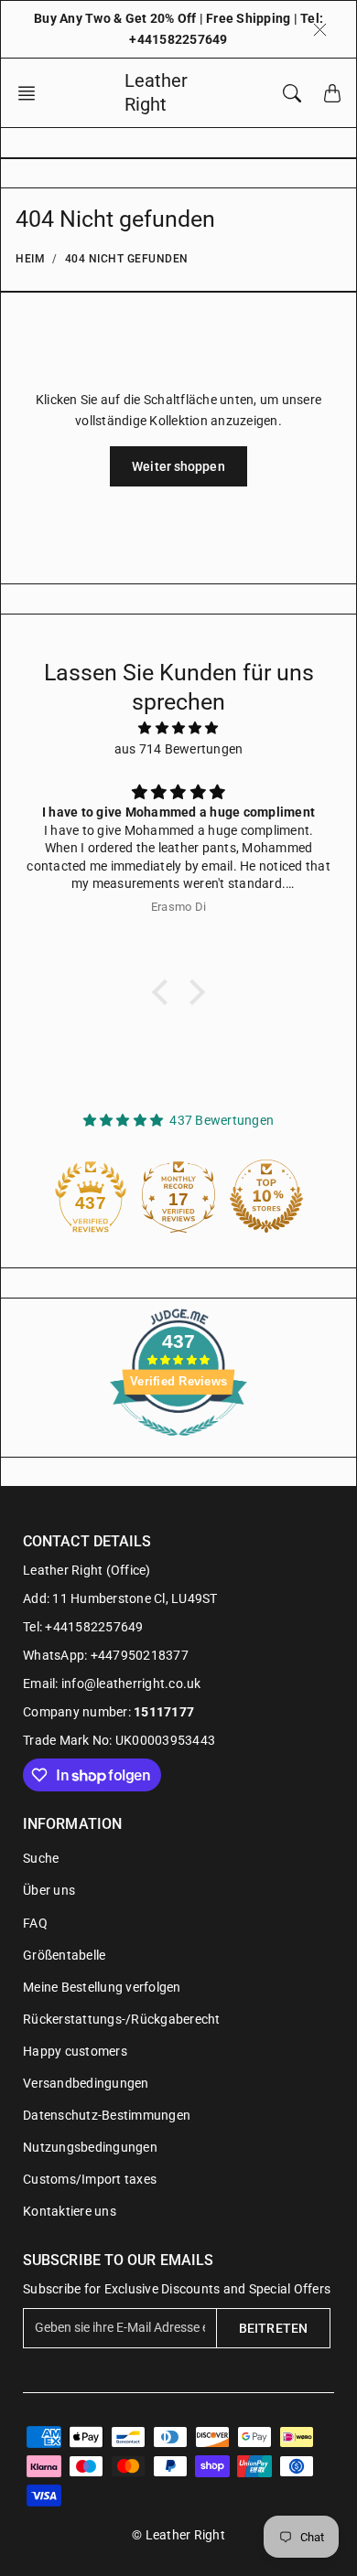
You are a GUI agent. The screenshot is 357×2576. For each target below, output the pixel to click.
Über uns (49, 1890)
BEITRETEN (273, 2328)
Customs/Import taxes (90, 2179)
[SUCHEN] (292, 93)
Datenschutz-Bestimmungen (107, 2115)
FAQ (35, 1923)
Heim (30, 259)
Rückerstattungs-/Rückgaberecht (122, 2019)
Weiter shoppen (178, 466)
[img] (178, 728)
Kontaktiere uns (70, 2211)
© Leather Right (178, 2535)
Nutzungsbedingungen (90, 2147)
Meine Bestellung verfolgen (102, 1987)
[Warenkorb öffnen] (332, 93)
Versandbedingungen (86, 2083)
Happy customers (75, 2051)
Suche (41, 1858)
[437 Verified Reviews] (178, 1446)
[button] (32, 93)
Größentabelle (64, 1955)
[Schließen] (320, 29)
